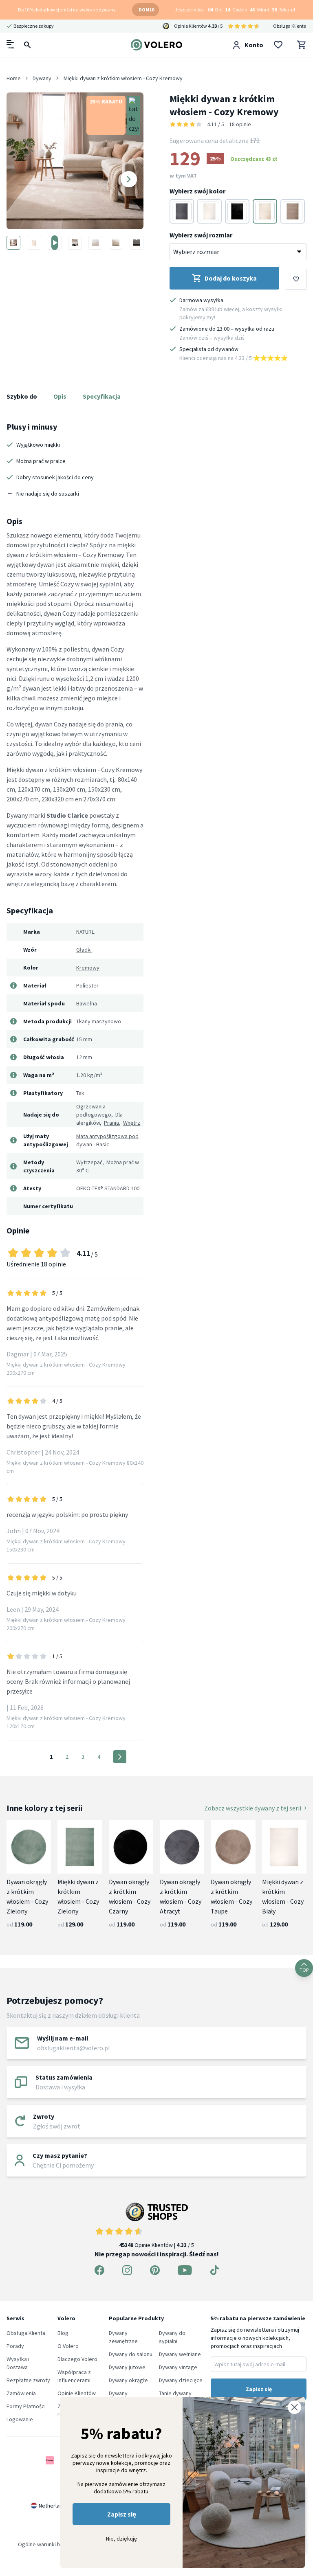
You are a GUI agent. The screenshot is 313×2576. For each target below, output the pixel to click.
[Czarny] (237, 211)
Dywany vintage (178, 2367)
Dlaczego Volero (77, 2359)
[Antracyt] (182, 211)
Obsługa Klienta (290, 26)
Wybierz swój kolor (197, 191)
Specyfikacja (102, 396)
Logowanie (20, 2419)
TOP (304, 1970)
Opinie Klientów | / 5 (156, 2245)
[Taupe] (293, 211)
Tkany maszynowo (99, 1021)
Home (14, 78)
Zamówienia (21, 2393)
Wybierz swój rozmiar (201, 235)
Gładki (84, 950)
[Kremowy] (265, 211)
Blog (63, 2333)
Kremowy (88, 968)
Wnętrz (132, 1123)
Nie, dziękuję (122, 2539)
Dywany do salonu (131, 2354)
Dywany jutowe (127, 2367)
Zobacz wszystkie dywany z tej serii (253, 1808)
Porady (15, 2346)
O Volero (68, 2346)
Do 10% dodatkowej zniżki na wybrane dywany (67, 10)
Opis (60, 396)
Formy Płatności (26, 2406)
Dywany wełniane (180, 2354)
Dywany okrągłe (128, 2380)
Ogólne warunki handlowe (49, 2544)
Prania (111, 1123)
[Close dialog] (294, 2407)
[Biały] (209, 211)
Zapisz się (122, 2514)
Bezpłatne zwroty (28, 2380)
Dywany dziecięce (181, 2380)
